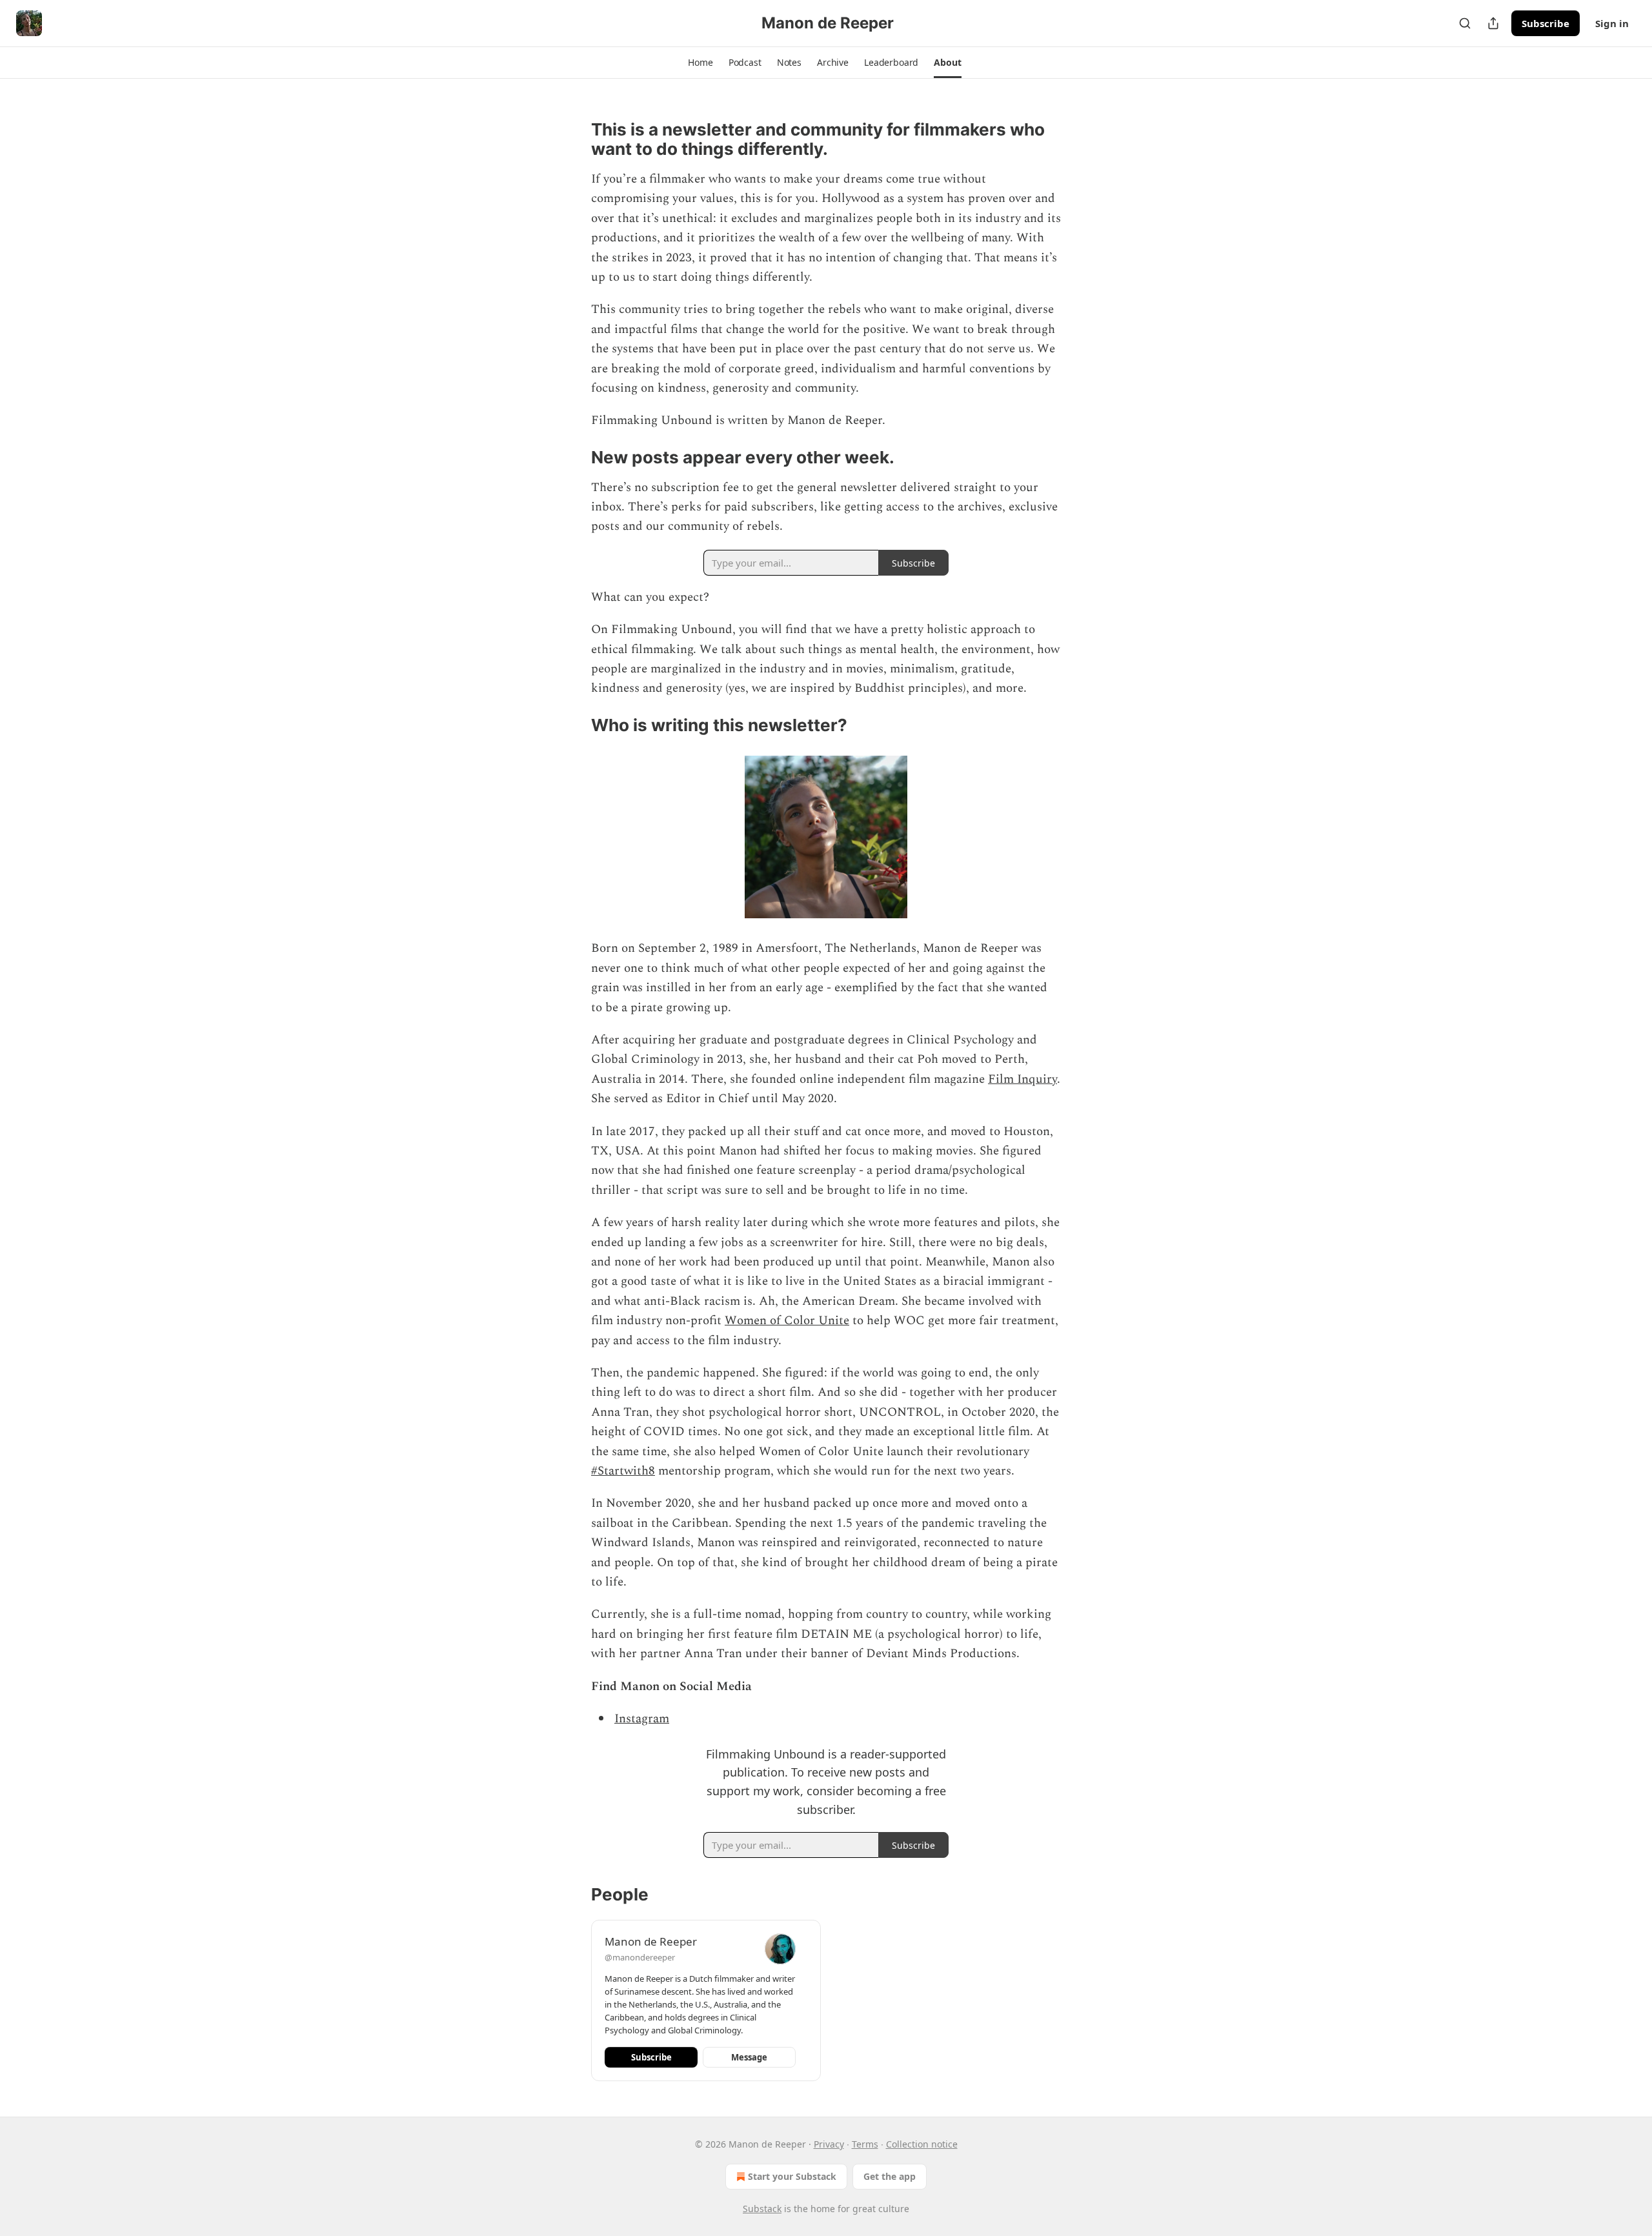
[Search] (1465, 23)
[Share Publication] (1493, 23)
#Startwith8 (623, 1471)
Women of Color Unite (787, 1321)
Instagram (642, 1719)
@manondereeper (640, 1957)
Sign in (1612, 23)
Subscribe (1546, 23)
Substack (762, 2209)
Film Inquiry (1022, 1079)
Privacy (829, 2144)
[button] (700, 63)
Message (749, 2057)
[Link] (573, 139)
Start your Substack (792, 2176)
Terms (865, 2144)
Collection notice (922, 2144)
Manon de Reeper (651, 1941)
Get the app (890, 2176)
